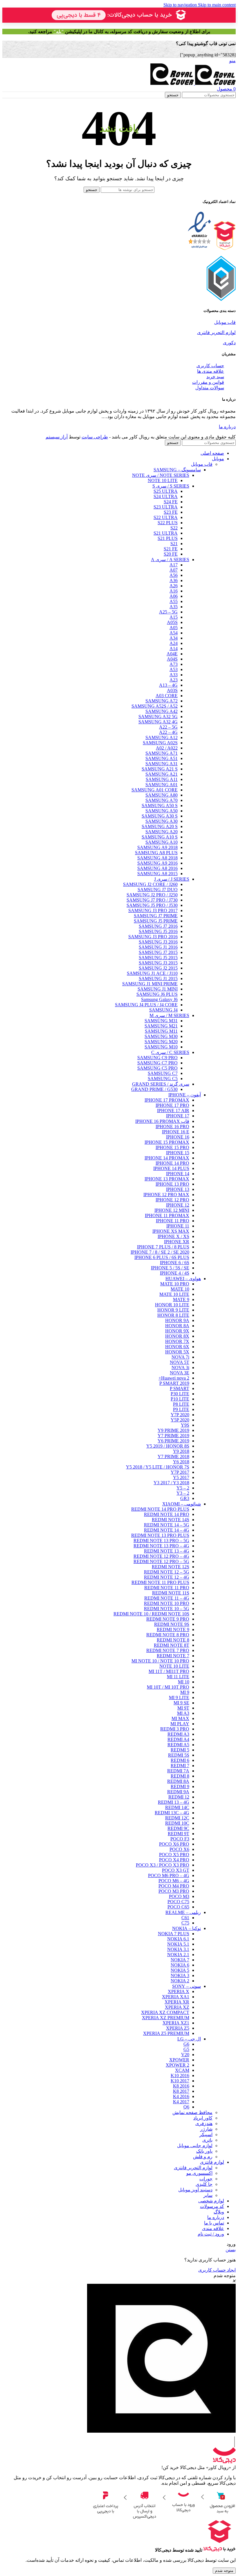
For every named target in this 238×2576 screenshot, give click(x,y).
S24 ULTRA (166, 496)
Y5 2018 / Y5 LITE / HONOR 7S (158, 1467)
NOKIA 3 (180, 1975)
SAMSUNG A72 (162, 701)
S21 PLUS (168, 538)
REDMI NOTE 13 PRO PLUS (160, 1535)
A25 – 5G (168, 612)
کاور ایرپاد (203, 2118)
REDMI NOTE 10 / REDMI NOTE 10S (151, 1614)
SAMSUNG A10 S (160, 837)
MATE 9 (181, 1299)
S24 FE (171, 502)
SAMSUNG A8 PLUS (156, 853)
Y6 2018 (181, 1462)
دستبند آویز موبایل (195, 2190)
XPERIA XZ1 (176, 2023)
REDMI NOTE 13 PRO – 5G (161, 1541)
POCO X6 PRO (174, 1844)
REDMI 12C (177, 1818)
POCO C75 (178, 1902)
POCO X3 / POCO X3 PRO (163, 1865)
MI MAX (180, 1718)
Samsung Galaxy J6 (159, 999)
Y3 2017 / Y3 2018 (171, 1483)
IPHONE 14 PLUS (171, 1168)
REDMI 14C (177, 1807)
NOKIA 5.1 (178, 1944)
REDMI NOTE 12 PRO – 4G (161, 1556)
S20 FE (171, 554)
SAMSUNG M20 (161, 1042)
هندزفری (204, 2123)
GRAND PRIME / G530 (154, 1089)
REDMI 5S (179, 1755)
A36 (174, 580)
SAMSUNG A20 (162, 832)
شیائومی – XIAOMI (182, 1504)
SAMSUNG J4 (163, 1010)
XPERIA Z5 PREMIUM (166, 2033)
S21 (174, 544)
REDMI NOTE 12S (171, 1567)
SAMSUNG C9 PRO (157, 1058)
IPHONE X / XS (173, 1236)
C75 (185, 1923)
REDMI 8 (180, 1776)
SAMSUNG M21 (161, 1026)
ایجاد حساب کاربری (217, 2270)
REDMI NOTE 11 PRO (167, 1588)
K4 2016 (181, 2096)
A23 (174, 680)
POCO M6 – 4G (174, 1881)
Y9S (185, 1425)
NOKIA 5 (180, 1970)
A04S (172, 659)
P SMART (180, 1388)
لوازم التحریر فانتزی (193, 2168)
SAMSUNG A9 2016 (157, 863)
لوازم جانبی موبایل (195, 2146)
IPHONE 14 (178, 1174)
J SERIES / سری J (172, 879)
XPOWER (179, 2060)
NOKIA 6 (180, 1965)
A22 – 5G (168, 727)
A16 (174, 591)
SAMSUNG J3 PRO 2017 (153, 910)
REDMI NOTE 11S (171, 1593)
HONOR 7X (177, 1341)
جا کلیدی (204, 2184)
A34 (174, 638)
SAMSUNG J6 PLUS (157, 994)
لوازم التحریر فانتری (216, 332)
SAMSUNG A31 (162, 764)
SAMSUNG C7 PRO (157, 1063)
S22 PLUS (168, 523)
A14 (174, 649)
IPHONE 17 (178, 1116)
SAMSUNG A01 (162, 785)
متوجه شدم (224, 2571)
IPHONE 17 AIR (173, 1111)
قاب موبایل (225, 322)
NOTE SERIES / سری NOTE (161, 475)
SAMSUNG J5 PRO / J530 (152, 905)
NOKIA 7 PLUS (174, 1934)
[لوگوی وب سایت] (215, 83)
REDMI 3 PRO (175, 1729)
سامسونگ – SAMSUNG (177, 470)
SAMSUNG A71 (162, 753)
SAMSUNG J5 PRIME (156, 921)
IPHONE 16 (178, 1137)
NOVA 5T (180, 1362)
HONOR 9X (177, 1331)
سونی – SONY (186, 1986)
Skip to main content (217, 5)
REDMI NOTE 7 (173, 1656)
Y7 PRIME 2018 (173, 1456)
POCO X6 (179, 1849)
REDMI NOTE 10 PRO (167, 1603)
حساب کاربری (210, 366)
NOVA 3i (180, 1368)
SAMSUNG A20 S (160, 826)
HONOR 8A (177, 1326)
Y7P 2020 (180, 1415)
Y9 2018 (181, 1451)
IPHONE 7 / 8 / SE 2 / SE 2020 (160, 1252)
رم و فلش (203, 2157)
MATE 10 (180, 1289)
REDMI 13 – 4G (174, 1802)
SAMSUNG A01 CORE (155, 790)
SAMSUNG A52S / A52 (155, 706)
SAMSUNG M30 (161, 1036)
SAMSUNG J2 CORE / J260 (150, 884)
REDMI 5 (180, 1750)
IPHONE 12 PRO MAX (166, 1195)
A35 (174, 607)
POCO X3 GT (176, 1870)
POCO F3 (180, 1839)
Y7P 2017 (180, 1472)
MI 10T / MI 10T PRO (168, 1687)
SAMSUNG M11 (161, 1031)
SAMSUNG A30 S (160, 816)
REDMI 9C (178, 1828)
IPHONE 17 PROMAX (167, 1100)
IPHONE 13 (178, 1189)
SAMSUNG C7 (163, 1073)
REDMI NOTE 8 (173, 1640)
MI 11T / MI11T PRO (169, 1671)
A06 (174, 596)
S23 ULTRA (166, 507)
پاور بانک (204, 2151)
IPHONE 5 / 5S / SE (170, 1268)
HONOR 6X (177, 1347)
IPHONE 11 (178, 1226)
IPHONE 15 (178, 1153)
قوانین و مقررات (208, 382)
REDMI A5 (178, 1745)
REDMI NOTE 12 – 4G (167, 1577)
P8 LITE (181, 1404)
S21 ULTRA (166, 533)
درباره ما (227, 427)
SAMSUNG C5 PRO (157, 1068)
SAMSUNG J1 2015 (158, 979)
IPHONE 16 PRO (172, 1126)
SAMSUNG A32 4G (158, 722)
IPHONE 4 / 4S (175, 1273)
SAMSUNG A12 (162, 737)
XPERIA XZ (177, 2007)
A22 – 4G (168, 732)
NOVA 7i (180, 1357)
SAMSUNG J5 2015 (158, 958)
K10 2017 (180, 2081)
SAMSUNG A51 (162, 758)
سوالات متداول (210, 388)
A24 (174, 643)
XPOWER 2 (177, 2065)
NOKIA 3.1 (178, 1949)
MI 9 (185, 1692)
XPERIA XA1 (176, 1997)
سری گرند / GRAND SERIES (161, 1084)
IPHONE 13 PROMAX (167, 1179)
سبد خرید (215, 377)
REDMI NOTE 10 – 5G (167, 1609)
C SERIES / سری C (170, 1052)
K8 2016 (181, 2086)
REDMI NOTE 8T (172, 1645)
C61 (185, 1918)
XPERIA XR (177, 2002)
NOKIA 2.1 (178, 1955)
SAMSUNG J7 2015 (158, 952)
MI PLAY (180, 1724)
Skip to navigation (181, 5)
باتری (207, 2140)
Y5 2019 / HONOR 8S (168, 1446)
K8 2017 (181, 2091)
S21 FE (171, 549)
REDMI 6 (180, 1760)
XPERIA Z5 (178, 2028)
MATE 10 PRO (175, 1284)
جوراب (206, 2179)
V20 (185, 2055)
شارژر (206, 2129)
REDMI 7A (178, 1771)
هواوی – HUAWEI (183, 1279)
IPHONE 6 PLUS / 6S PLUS (162, 1257)
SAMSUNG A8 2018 (157, 858)
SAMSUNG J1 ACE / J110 (152, 973)
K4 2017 (181, 2102)
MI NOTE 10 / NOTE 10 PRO (160, 1661)
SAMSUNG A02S (160, 743)
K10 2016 (180, 2075)
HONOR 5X (177, 1352)
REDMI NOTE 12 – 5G (167, 1572)
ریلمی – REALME (183, 1912)
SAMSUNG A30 (162, 821)
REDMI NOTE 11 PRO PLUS (160, 1582)
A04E (172, 654)
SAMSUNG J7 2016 (158, 926)
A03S (172, 690)
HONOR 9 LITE (173, 1310)
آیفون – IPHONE (185, 1095)
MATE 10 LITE (174, 1294)
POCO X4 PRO (174, 1860)
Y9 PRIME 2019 (173, 1430)
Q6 (186, 2107)
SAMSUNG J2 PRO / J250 (152, 895)
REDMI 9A (178, 1792)
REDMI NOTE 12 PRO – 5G (161, 1561)
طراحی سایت (95, 437)
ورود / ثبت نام (211, 2234)
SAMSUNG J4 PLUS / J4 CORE (146, 1005)
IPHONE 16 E (176, 1132)
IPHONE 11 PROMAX (167, 1215)
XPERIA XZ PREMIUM (166, 2018)
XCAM (182, 2070)
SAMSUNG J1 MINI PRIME (150, 984)
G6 (186, 2044)
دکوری (229, 343)
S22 (174, 528)
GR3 (185, 1498)
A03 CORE (167, 696)
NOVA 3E (180, 1373)
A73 (174, 664)
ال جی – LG (189, 2039)
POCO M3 (179, 1896)
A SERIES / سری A (170, 560)
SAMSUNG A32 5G (158, 717)
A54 (174, 633)
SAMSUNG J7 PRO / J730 (152, 900)
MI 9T (183, 1708)
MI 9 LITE (179, 1698)
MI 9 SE (181, 1703)
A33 (174, 675)
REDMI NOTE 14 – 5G (167, 1525)
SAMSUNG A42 (162, 711)
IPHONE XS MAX (171, 1231)
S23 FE (171, 512)
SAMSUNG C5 (163, 1079)
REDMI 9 (180, 1786)
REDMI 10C (177, 1823)
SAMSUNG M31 (161, 1021)
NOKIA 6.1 (178, 1939)
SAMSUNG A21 (162, 774)
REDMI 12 (179, 1797)
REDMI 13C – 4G (172, 1813)
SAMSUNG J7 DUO (158, 890)
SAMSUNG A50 (162, 811)
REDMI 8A (178, 1781)
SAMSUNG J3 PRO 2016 (153, 937)
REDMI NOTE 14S (171, 1520)
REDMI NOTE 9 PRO (168, 1619)
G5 (186, 2049)
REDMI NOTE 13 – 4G (167, 1551)
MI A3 (183, 1713)
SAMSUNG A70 (162, 800)
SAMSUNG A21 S (160, 769)
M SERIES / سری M (169, 1015)
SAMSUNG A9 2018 (157, 847)
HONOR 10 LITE (172, 1305)
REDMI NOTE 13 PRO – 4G (161, 1546)
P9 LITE (181, 1409)
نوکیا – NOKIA (186, 1928)
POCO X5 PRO (174, 1855)
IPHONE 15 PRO (172, 1147)
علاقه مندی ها (211, 371)
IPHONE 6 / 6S (175, 1263)
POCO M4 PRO (174, 1886)
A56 (174, 575)
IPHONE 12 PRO (172, 1200)
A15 (174, 617)
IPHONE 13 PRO (172, 1184)
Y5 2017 (181, 1477)
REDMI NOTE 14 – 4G (167, 1530)
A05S (172, 622)
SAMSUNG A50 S (160, 806)
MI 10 (184, 1682)
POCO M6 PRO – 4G (169, 1875)
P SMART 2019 (174, 1383)
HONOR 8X (177, 1336)
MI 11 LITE (178, 1677)
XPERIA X (178, 1991)
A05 (174, 628)
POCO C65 (178, 1907)
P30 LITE (180, 1394)
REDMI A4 (178, 1739)
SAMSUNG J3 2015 (158, 963)
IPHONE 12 (178, 1205)
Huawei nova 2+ (174, 1378)
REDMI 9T (178, 1834)
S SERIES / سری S (171, 486)
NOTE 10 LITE (163, 480)
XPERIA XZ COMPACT (165, 2012)
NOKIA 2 (180, 1981)
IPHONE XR (177, 1242)
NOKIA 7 (180, 1960)
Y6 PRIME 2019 (173, 1441)
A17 (174, 565)
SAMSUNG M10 (161, 1047)
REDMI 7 (180, 1766)
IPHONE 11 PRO (173, 1221)
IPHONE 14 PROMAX (167, 1158)
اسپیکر (206, 2135)
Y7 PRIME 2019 (173, 1436)
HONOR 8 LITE (173, 1315)
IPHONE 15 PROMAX (167, 1142)
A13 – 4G (168, 685)
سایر (208, 2195)
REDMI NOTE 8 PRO (168, 1635)
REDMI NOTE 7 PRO (168, 1650)
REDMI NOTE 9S (172, 1624)
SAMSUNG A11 (162, 779)
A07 (174, 570)
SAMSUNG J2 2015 (158, 968)
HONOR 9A (177, 1320)
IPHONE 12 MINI (172, 1210)
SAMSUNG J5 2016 (158, 931)
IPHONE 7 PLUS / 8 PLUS (163, 1247)
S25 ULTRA (166, 491)
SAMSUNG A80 (162, 795)
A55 (174, 601)
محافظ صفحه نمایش (192, 2112)
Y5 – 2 (183, 1488)
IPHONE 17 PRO (172, 1105)
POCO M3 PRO (174, 1891)
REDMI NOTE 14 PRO (167, 1514)
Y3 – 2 (183, 1493)
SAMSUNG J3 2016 (158, 942)
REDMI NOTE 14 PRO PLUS (160, 1509)
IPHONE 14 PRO (172, 1163)
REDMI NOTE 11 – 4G (167, 1598)
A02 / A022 (167, 748)
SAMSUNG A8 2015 (157, 874)
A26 (174, 586)
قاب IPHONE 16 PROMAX (162, 1121)
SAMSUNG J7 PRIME (156, 916)
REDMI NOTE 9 (173, 1629)
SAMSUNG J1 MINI (158, 989)
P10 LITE (180, 1399)
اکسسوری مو (199, 2173)
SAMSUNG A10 (162, 842)
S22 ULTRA (166, 517)
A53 (174, 669)
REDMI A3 (178, 1734)
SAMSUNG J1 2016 (158, 947)
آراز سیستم (57, 437)
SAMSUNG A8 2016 (157, 868)
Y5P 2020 (180, 1420)
